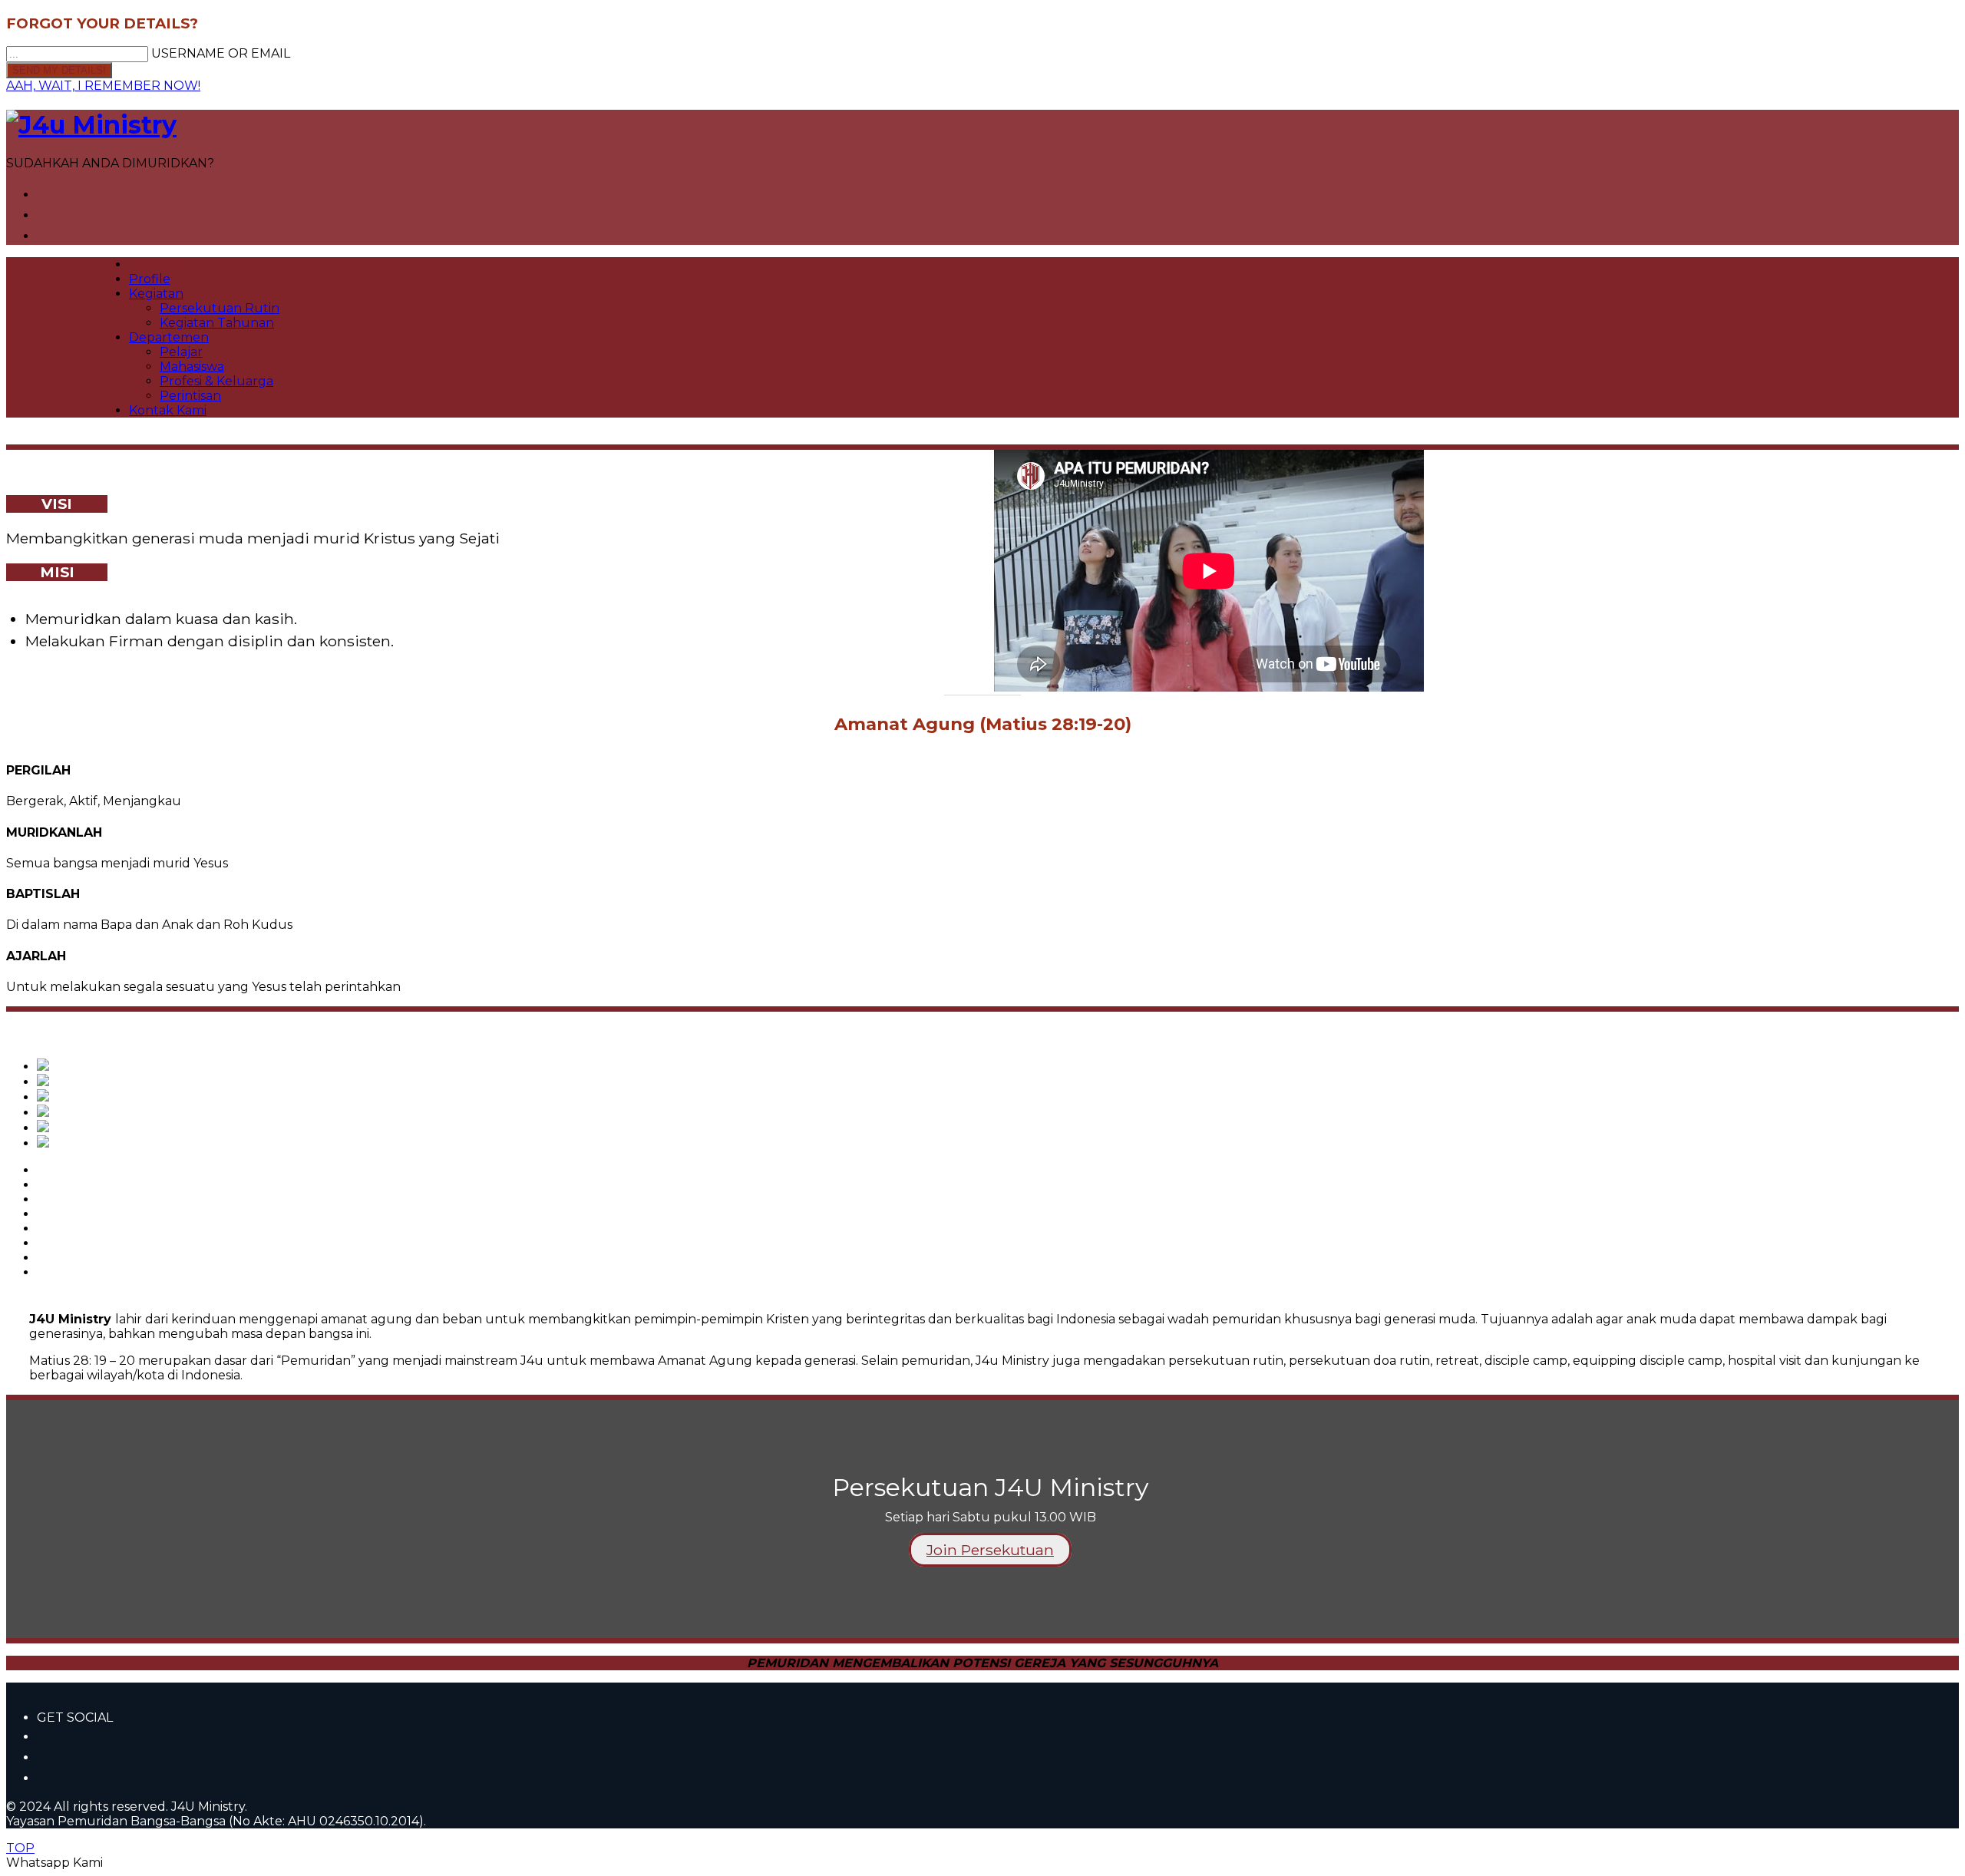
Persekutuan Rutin (220, 308)
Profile (150, 279)
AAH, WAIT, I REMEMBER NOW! (103, 86)
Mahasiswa (192, 367)
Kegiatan (156, 294)
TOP (20, 1848)
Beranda (155, 264)
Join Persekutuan (990, 1550)
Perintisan (190, 396)
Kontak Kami (168, 410)
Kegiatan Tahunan (217, 323)
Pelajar (181, 352)
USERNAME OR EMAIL (221, 53)
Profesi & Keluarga (216, 381)
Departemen (169, 337)
